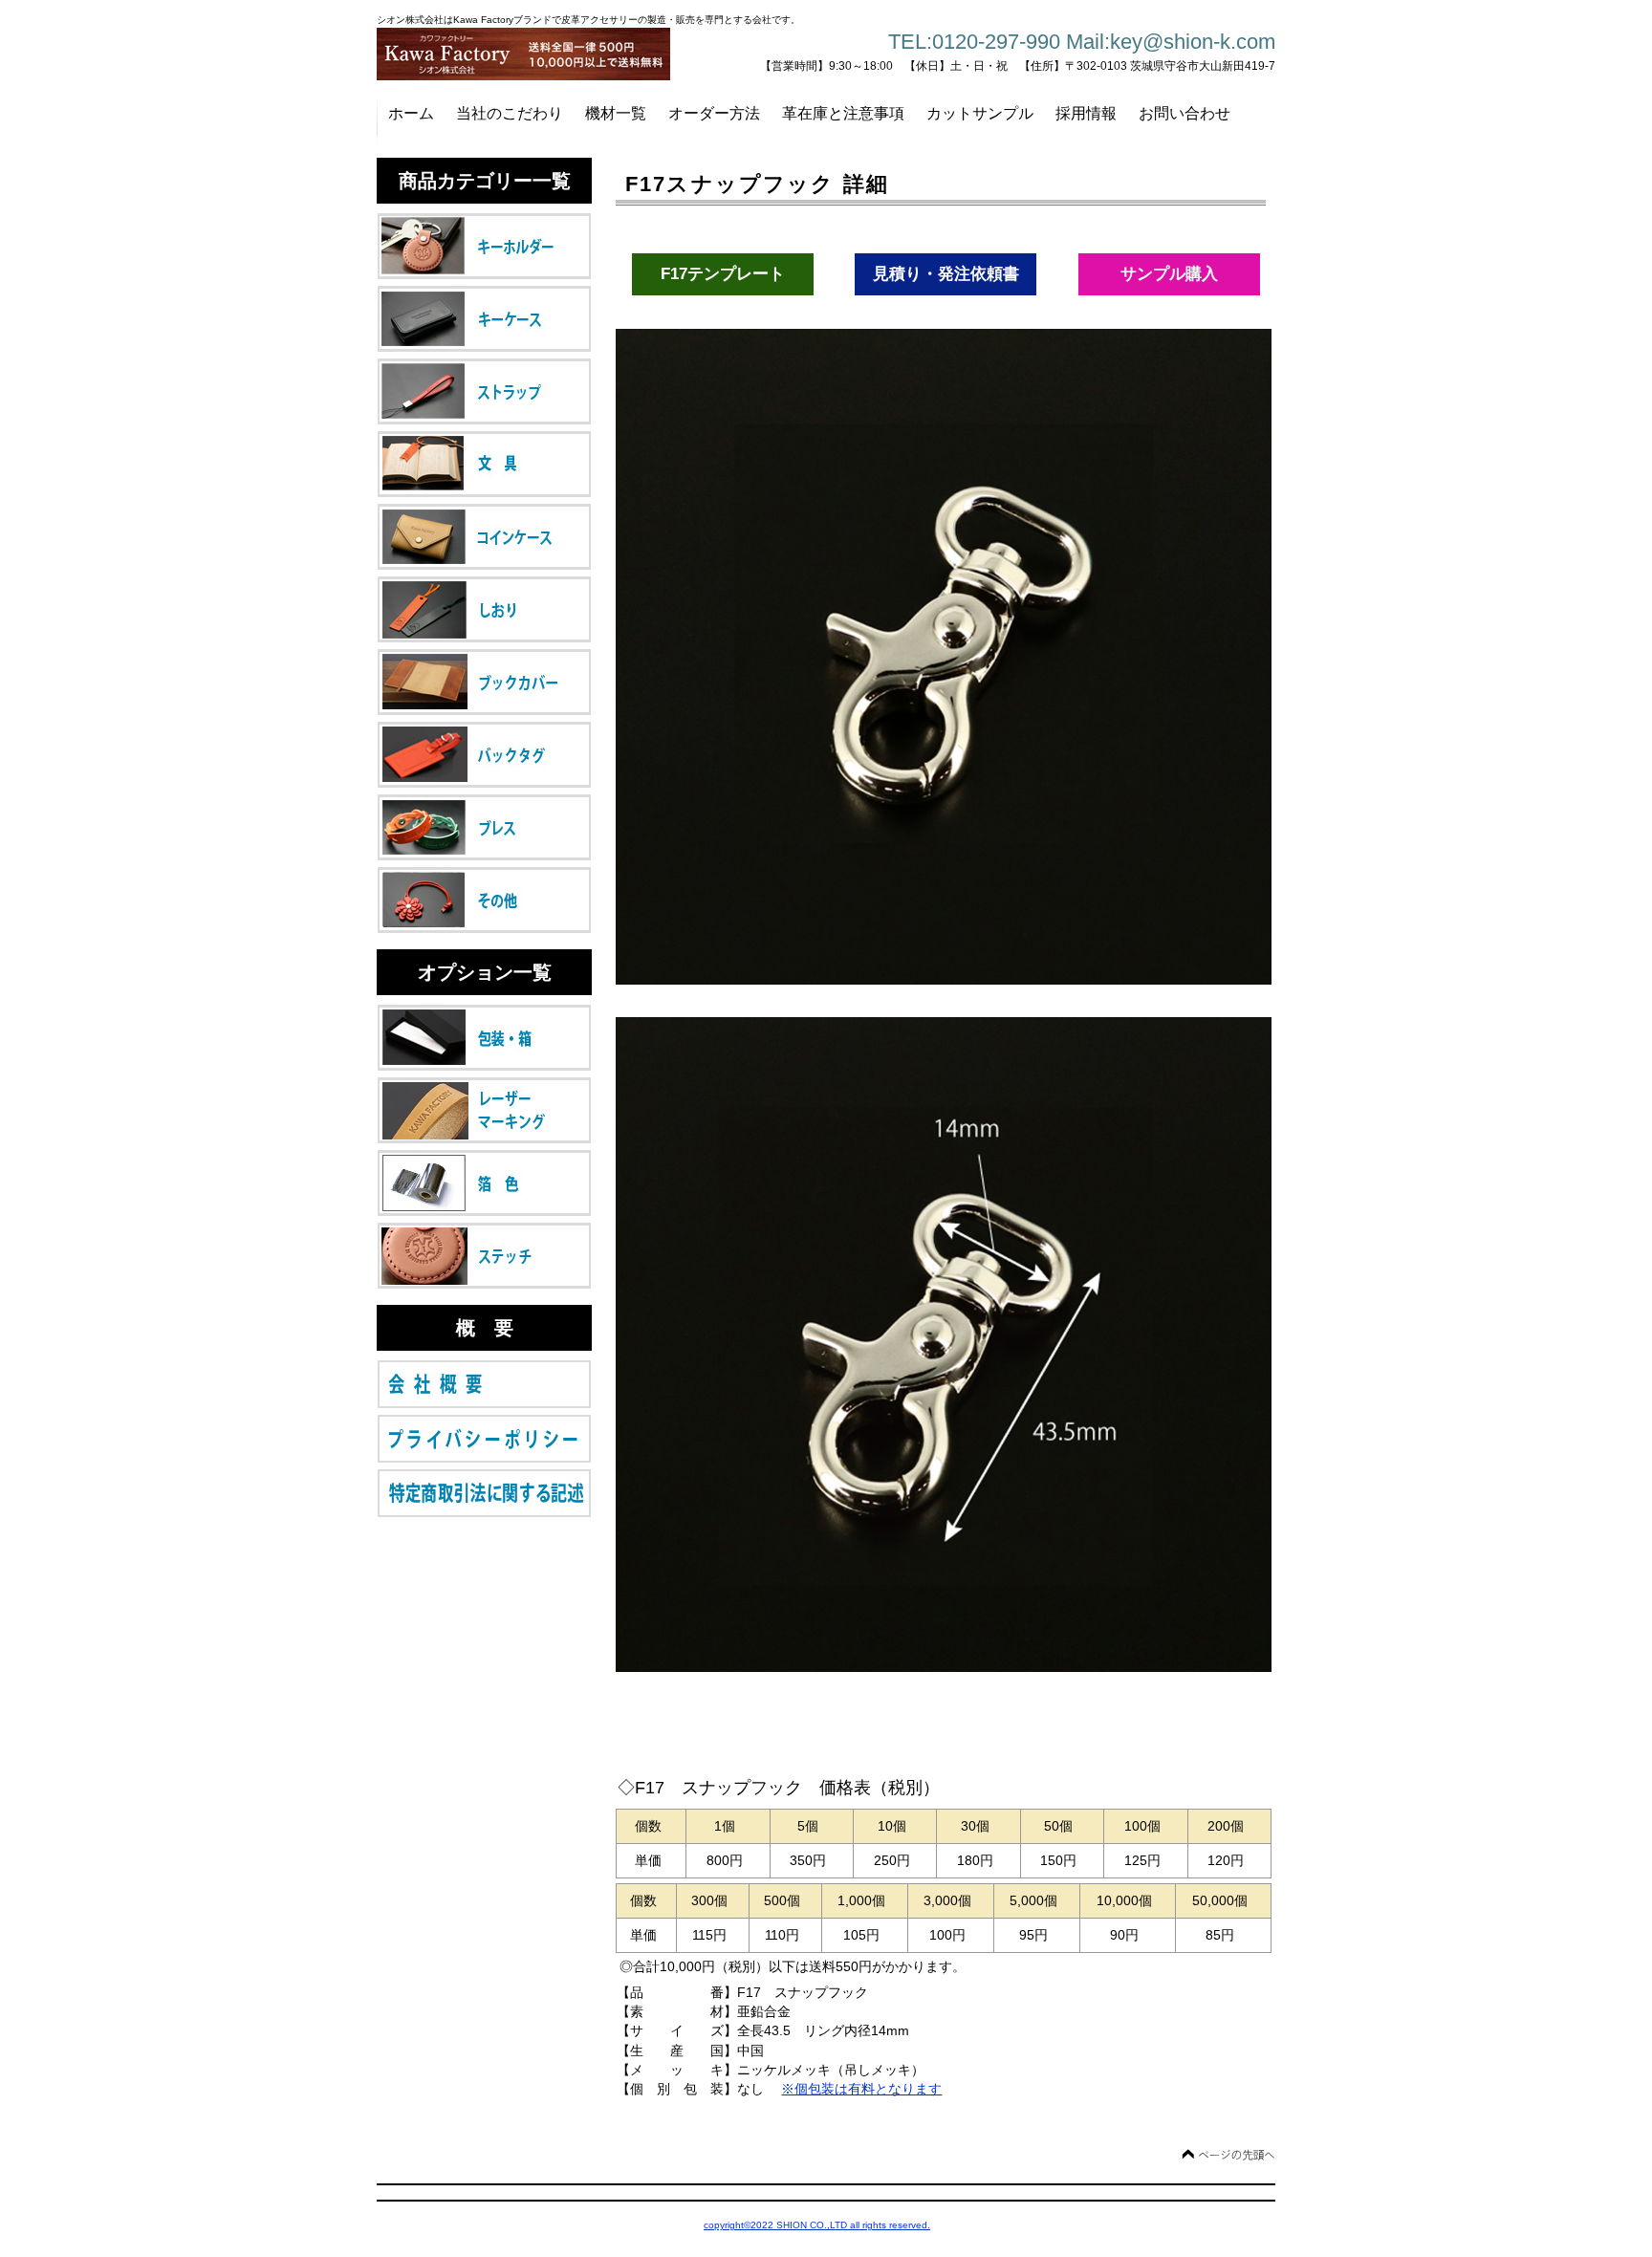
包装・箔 (484, 1038)
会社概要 (484, 1384)
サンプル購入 (1169, 274)
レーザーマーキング (484, 1110)
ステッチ (484, 1256)
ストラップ (484, 391)
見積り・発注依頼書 (946, 274)
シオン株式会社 (530, 54)
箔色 (484, 1183)
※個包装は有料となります (861, 2089)
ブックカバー (484, 682)
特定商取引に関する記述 (484, 1493)
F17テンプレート (723, 274)
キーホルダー (484, 246)
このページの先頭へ (1228, 2155)
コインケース (484, 537)
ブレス (484, 827)
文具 (484, 464)
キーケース (484, 319)
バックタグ (484, 755)
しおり (484, 609)
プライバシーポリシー (484, 1439)
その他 (484, 900)
